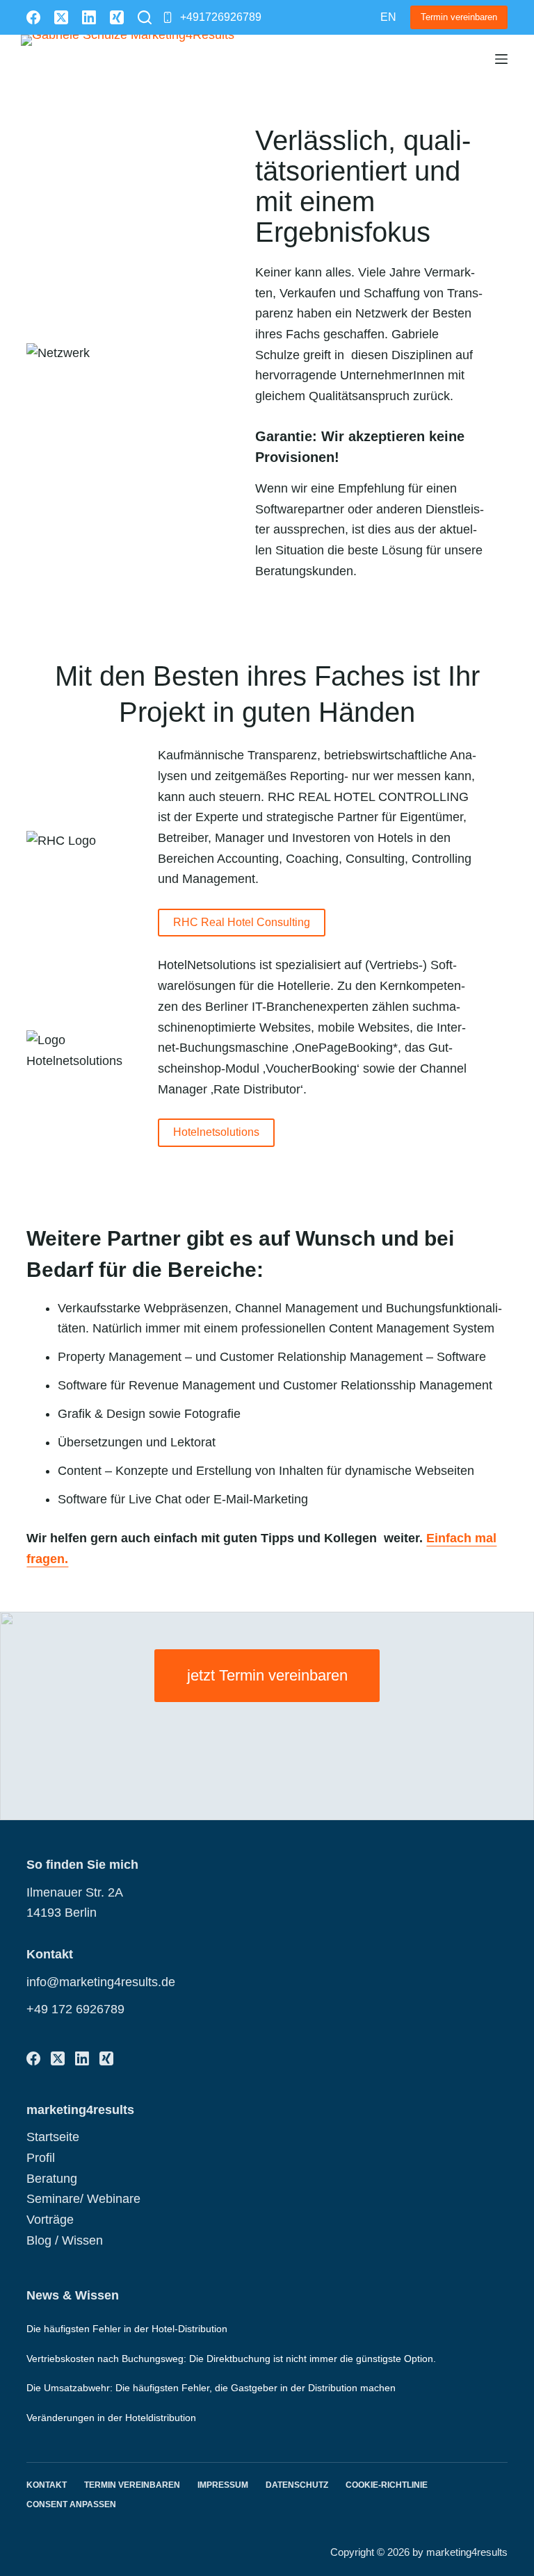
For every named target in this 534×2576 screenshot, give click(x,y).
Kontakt (47, 2485)
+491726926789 (221, 17)
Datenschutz (297, 2485)
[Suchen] (145, 17)
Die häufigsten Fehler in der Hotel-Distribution (127, 2329)
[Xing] (117, 17)
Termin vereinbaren (459, 17)
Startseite (53, 2137)
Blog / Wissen (65, 2240)
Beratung (52, 2179)
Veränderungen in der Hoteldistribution (111, 2418)
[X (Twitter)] (61, 17)
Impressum (223, 2485)
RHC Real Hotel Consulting (242, 922)
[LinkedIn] (89, 17)
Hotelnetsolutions (216, 1132)
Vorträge (50, 2220)
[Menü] (501, 59)
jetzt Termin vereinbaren (267, 1675)
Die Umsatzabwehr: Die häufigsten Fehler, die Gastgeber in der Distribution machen (211, 2388)
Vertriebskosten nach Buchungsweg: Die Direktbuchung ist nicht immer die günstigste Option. (231, 2359)
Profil (41, 2158)
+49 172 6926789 (75, 2009)
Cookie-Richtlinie (387, 2485)
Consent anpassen (71, 2504)
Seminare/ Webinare (83, 2199)
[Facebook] (33, 17)
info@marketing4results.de (101, 1982)
